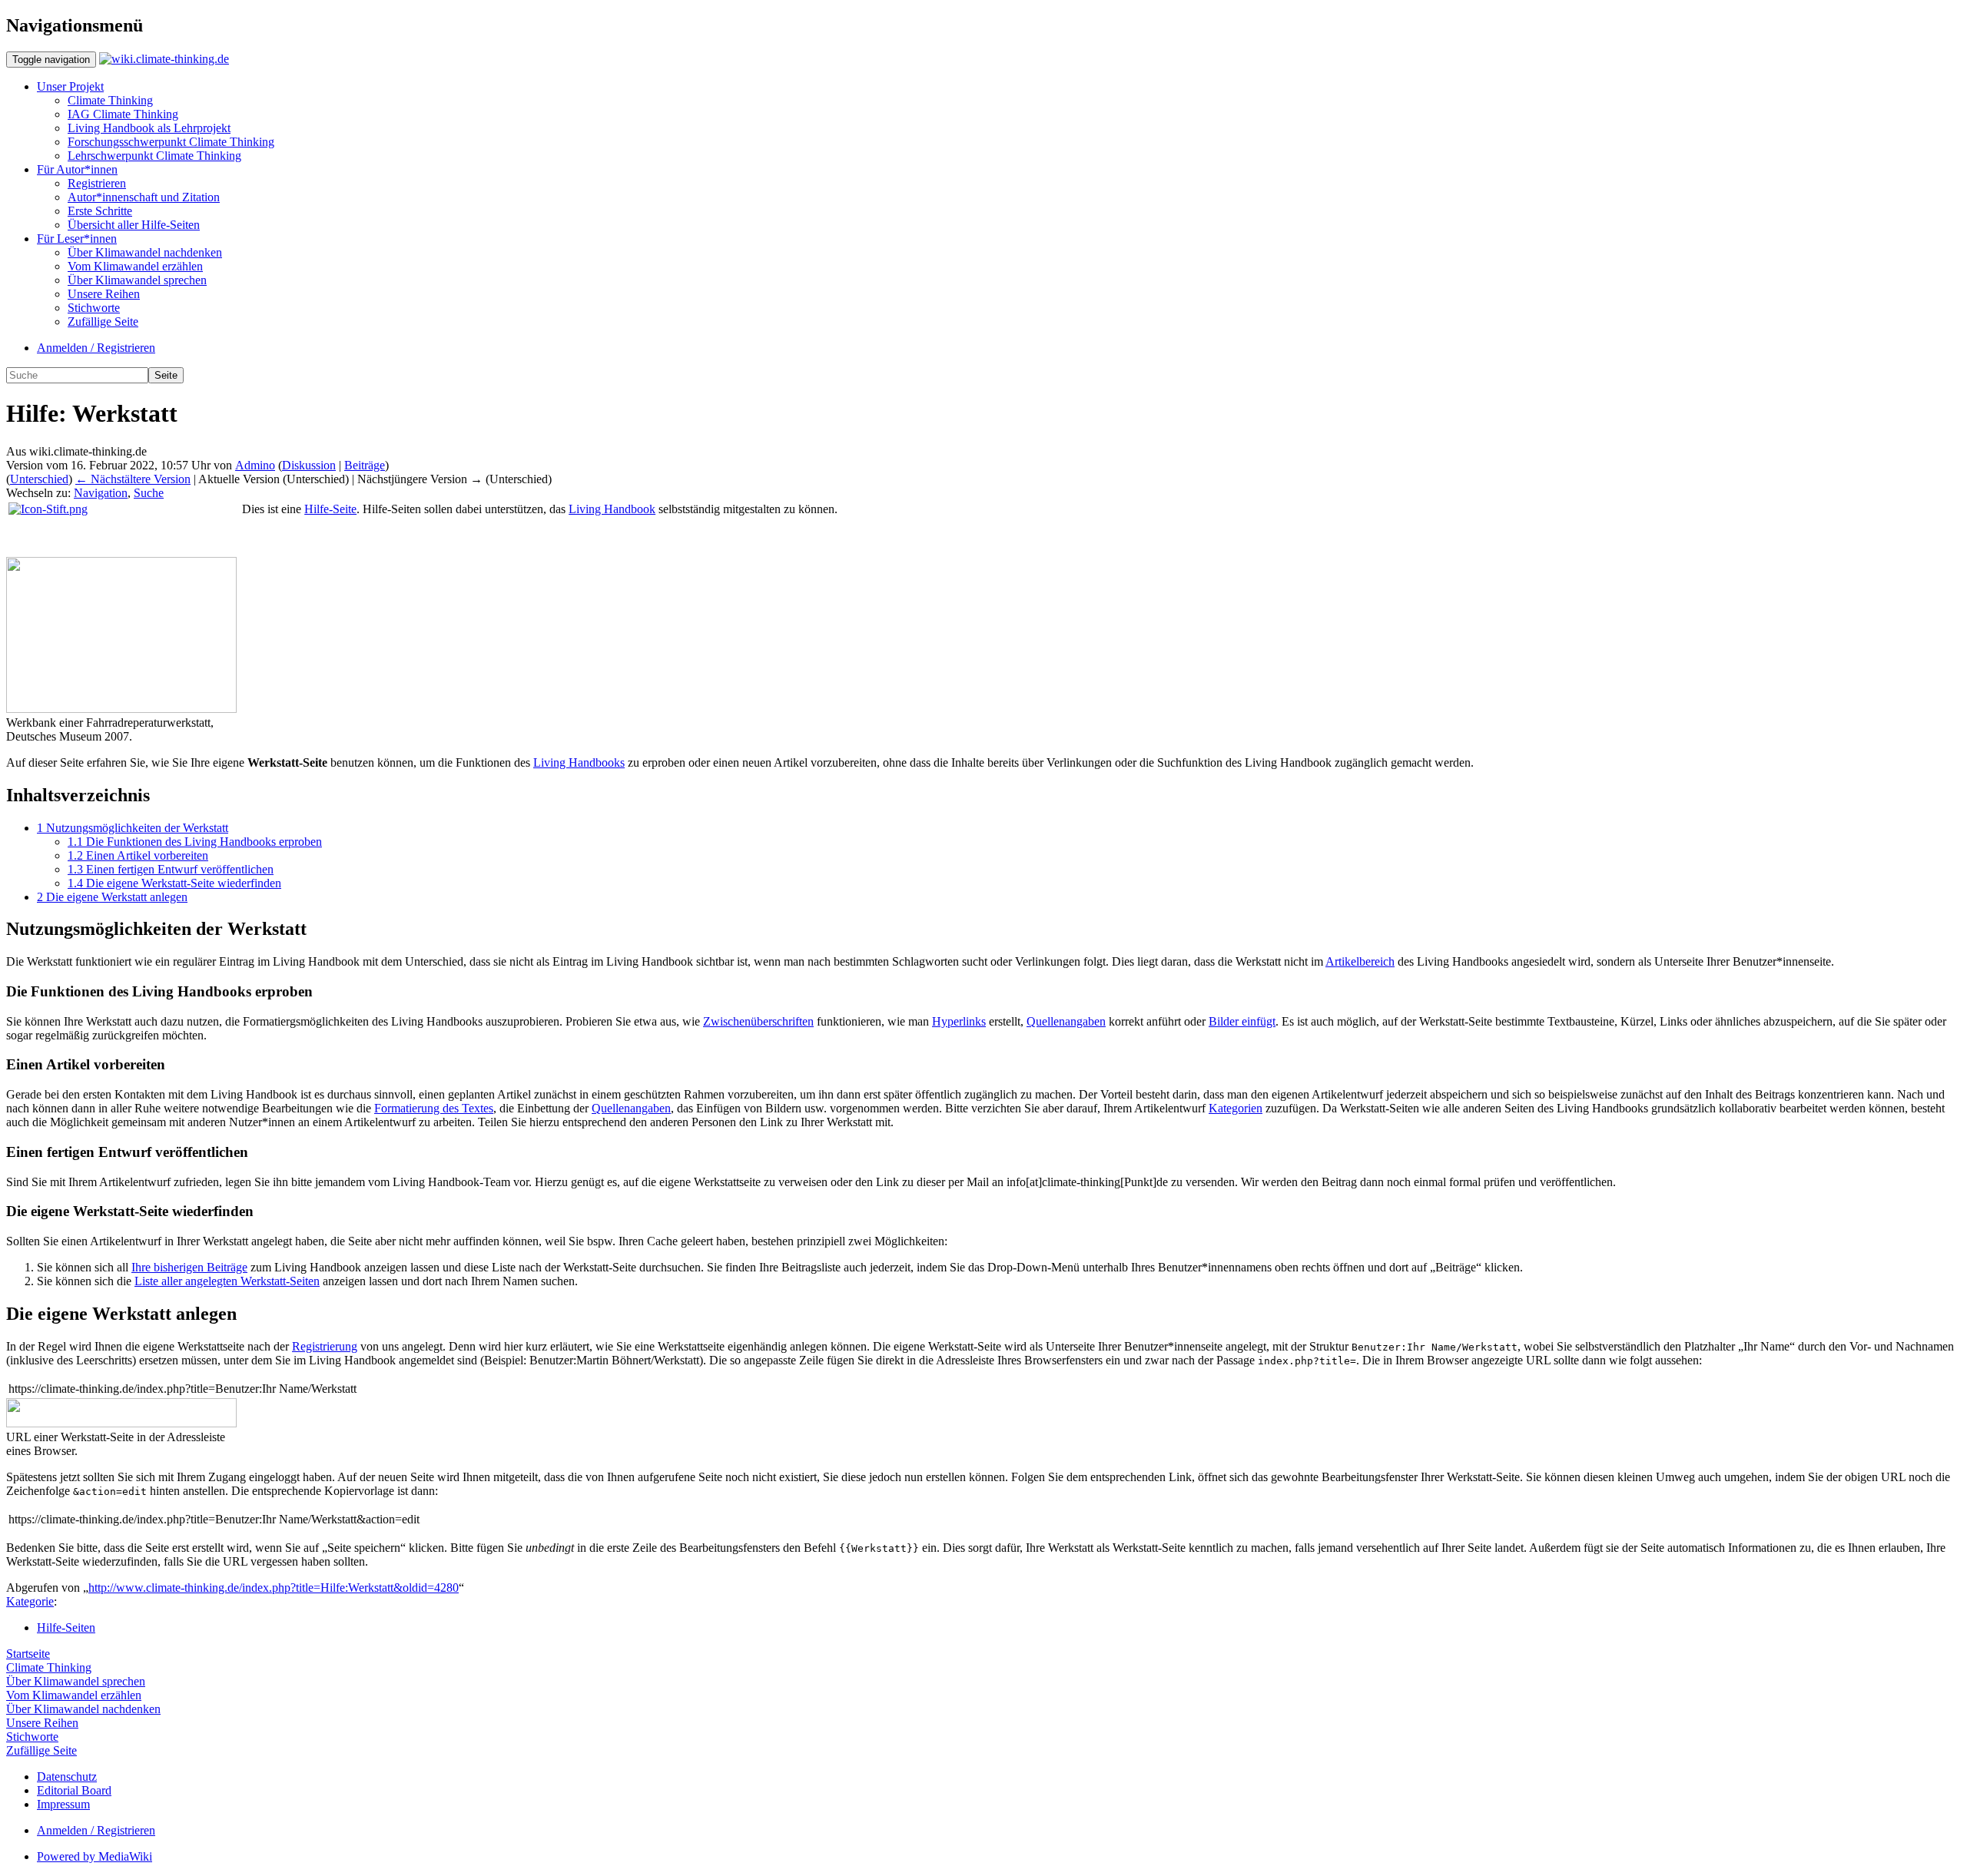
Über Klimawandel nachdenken (145, 252)
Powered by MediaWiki (95, 1856)
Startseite (28, 1654)
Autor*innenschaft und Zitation (144, 197)
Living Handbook (612, 509)
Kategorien (1236, 1108)
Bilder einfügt (1242, 1021)
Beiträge (365, 465)
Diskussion (309, 465)
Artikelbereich (1360, 961)
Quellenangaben (1066, 1021)
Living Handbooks (579, 762)
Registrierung (325, 1346)
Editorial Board (74, 1790)
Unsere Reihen (104, 294)
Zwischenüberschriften (758, 1021)
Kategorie (30, 1601)
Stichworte (94, 308)
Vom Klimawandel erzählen (135, 266)
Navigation (101, 493)
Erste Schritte (100, 211)
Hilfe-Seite (330, 509)
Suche (149, 493)
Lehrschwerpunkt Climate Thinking (154, 156)
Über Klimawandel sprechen (137, 280)
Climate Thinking (110, 100)
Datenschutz (67, 1777)
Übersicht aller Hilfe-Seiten (134, 225)
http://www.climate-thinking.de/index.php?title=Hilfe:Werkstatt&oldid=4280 (274, 1588)
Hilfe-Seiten (66, 1627)
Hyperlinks (959, 1021)
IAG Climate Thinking (123, 114)
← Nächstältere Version (133, 479)
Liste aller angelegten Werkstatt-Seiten (227, 1281)
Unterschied (39, 479)
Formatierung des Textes (434, 1108)
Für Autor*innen (77, 169)
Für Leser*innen (77, 239)
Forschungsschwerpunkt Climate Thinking (171, 142)
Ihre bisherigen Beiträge (189, 1267)
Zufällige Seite (103, 322)
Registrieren (97, 183)
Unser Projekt (70, 86)
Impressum (63, 1804)
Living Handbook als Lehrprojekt (149, 128)
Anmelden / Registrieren (96, 348)
